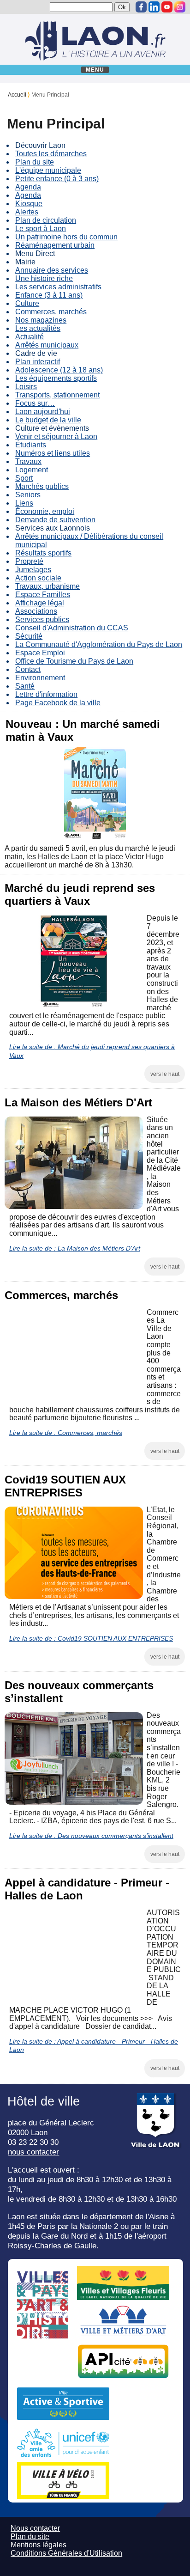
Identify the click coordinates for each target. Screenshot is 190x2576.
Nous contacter (35, 2528)
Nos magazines (41, 320)
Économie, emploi (45, 511)
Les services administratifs (58, 287)
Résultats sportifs (43, 553)
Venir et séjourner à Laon (56, 436)
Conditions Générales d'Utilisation (66, 2553)
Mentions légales (39, 2545)
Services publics (42, 620)
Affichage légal (40, 603)
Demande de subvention (55, 520)
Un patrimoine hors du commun (66, 237)
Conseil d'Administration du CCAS (72, 628)
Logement (32, 470)
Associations (36, 611)
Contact (28, 669)
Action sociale (38, 578)
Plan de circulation (46, 220)
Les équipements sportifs (56, 378)
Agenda (28, 187)
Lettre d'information (46, 694)
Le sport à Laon (41, 229)
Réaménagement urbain (55, 245)
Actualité (30, 337)
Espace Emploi (40, 653)
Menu (95, 70)
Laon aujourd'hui (43, 412)
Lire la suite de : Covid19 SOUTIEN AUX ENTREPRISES (91, 1638)
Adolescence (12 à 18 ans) (59, 370)
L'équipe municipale (48, 170)
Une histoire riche (44, 278)
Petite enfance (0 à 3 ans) (57, 179)
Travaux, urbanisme (47, 586)
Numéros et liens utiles (53, 453)
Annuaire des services (52, 270)
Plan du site (35, 162)
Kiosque (29, 204)
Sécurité (29, 636)
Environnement (40, 678)
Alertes (27, 212)
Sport (24, 478)
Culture (27, 303)
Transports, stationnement (57, 395)
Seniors (28, 495)
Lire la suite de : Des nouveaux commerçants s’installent (91, 1836)
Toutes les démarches (51, 154)
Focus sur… (35, 403)
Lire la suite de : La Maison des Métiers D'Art (75, 1248)
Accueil (17, 95)
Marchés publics (42, 486)
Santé (25, 686)
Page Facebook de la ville (58, 703)
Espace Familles (43, 595)
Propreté (29, 561)
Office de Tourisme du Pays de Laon (74, 661)
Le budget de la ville (48, 420)
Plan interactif (38, 362)
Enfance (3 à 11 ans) (49, 295)
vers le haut (165, 1074)
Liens (24, 503)
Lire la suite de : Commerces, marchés (66, 1433)
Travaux (28, 461)
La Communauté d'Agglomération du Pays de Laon (99, 644)
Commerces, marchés (51, 312)
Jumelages (33, 570)
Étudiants (31, 445)
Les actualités (38, 328)
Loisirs (26, 387)
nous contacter (33, 2152)
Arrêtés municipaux (47, 345)
